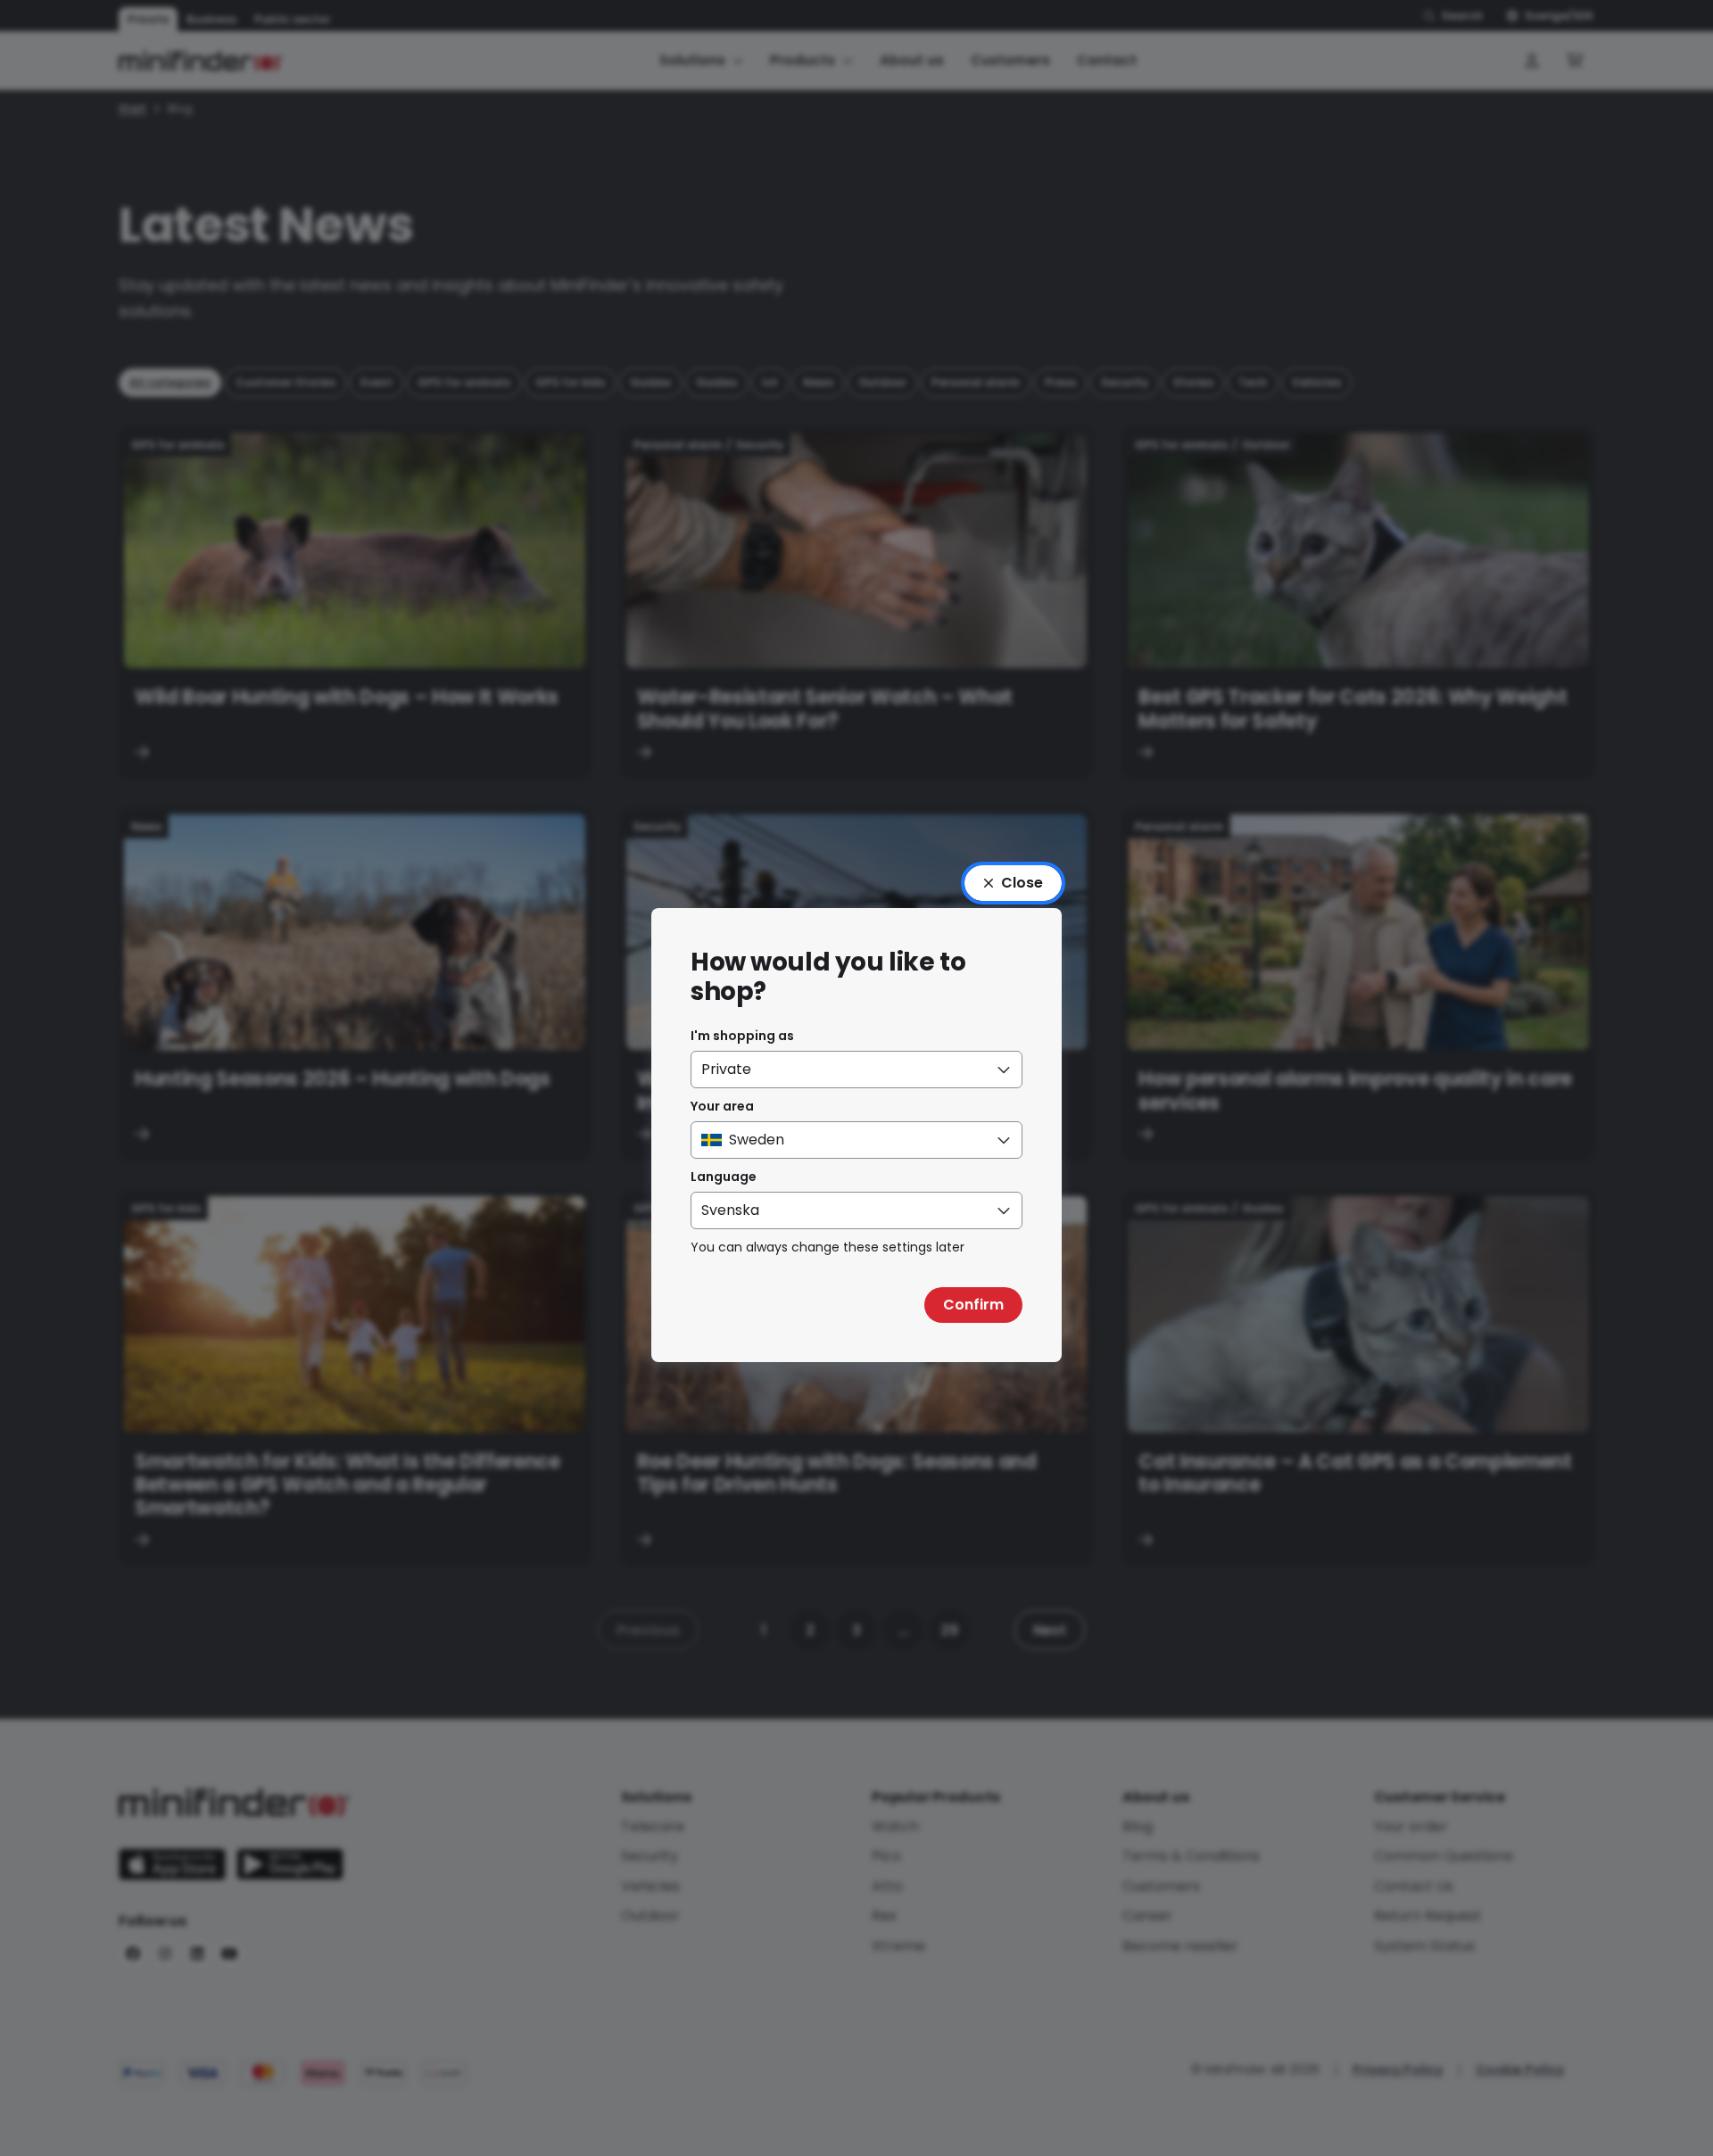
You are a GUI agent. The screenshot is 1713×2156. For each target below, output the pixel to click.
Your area (722, 1106)
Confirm (973, 1305)
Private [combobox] (726, 1069)
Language (724, 1177)
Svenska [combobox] (730, 1210)
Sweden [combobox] (757, 1140)
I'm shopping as (742, 1036)
